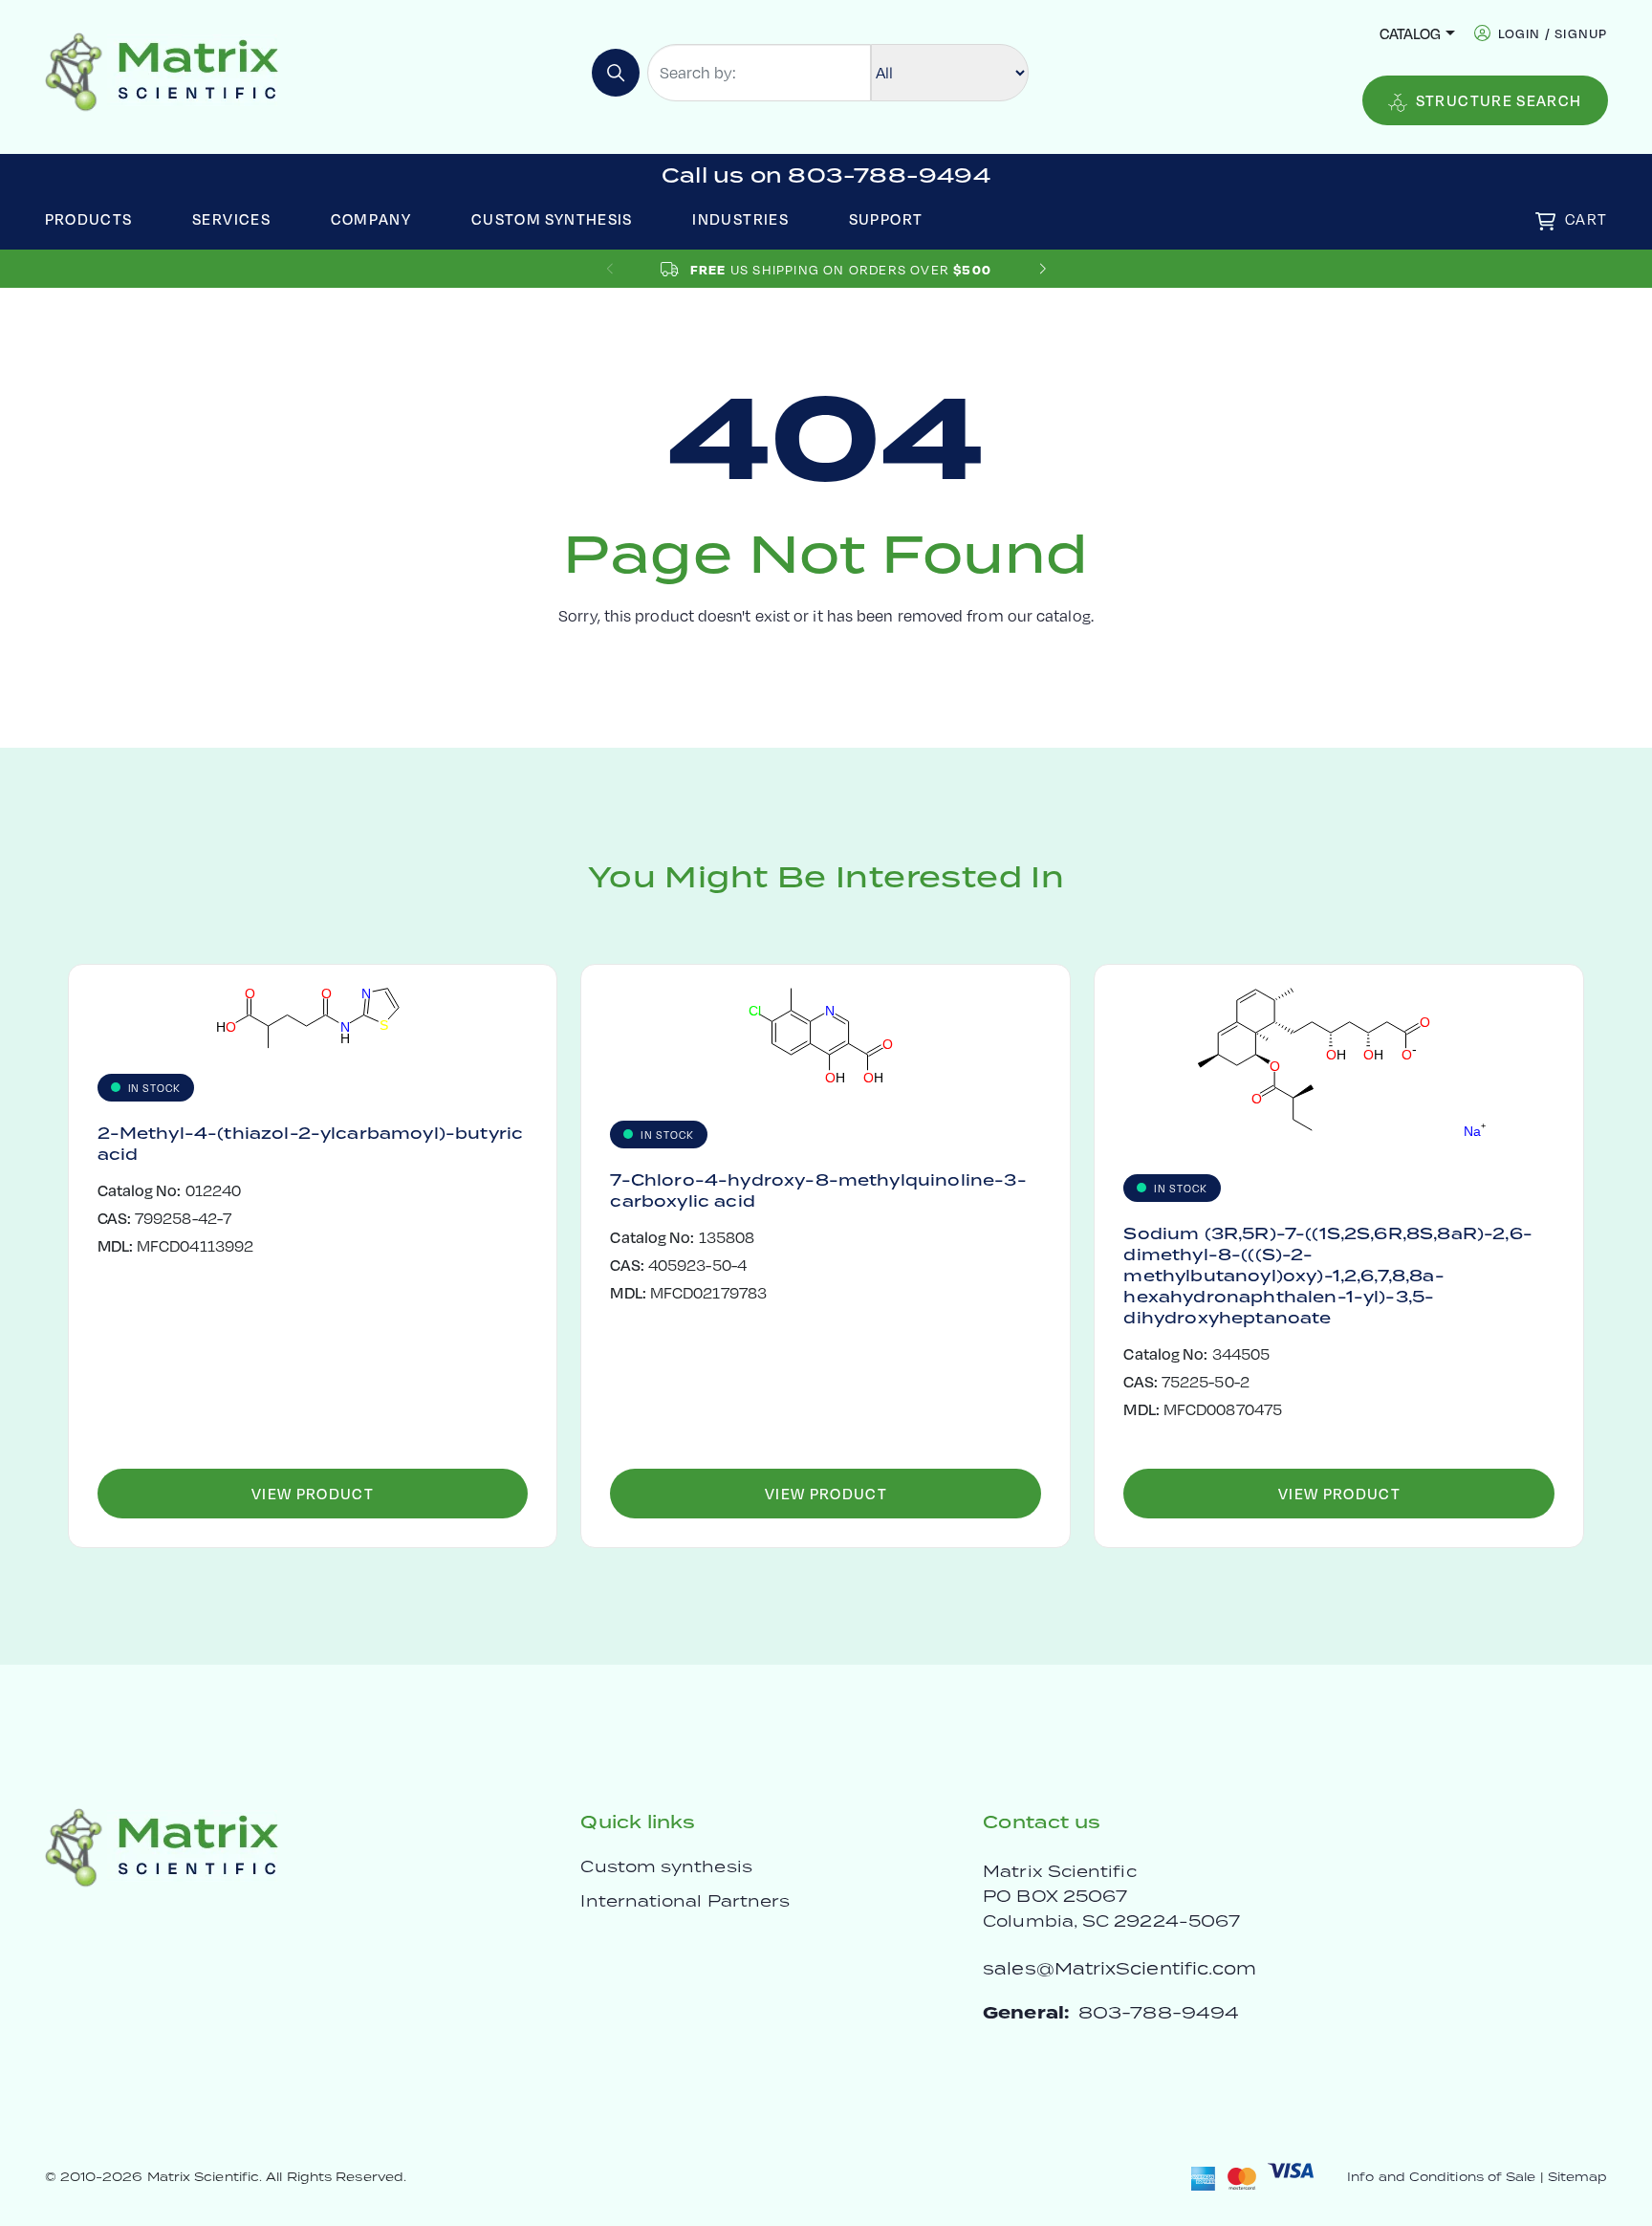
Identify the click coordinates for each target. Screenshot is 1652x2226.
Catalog (1410, 33)
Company (371, 218)
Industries (740, 218)
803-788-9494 (1159, 2012)
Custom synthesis (666, 1866)
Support (886, 218)
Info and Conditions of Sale (1441, 2177)
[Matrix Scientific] (162, 70)
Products (89, 218)
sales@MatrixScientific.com (1119, 1968)
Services (231, 218)
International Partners (685, 1901)
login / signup (1553, 33)
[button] (1043, 269)
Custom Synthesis (552, 218)
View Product (313, 1493)
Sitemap (1578, 2177)
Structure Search (1499, 100)
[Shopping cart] (1545, 221)
